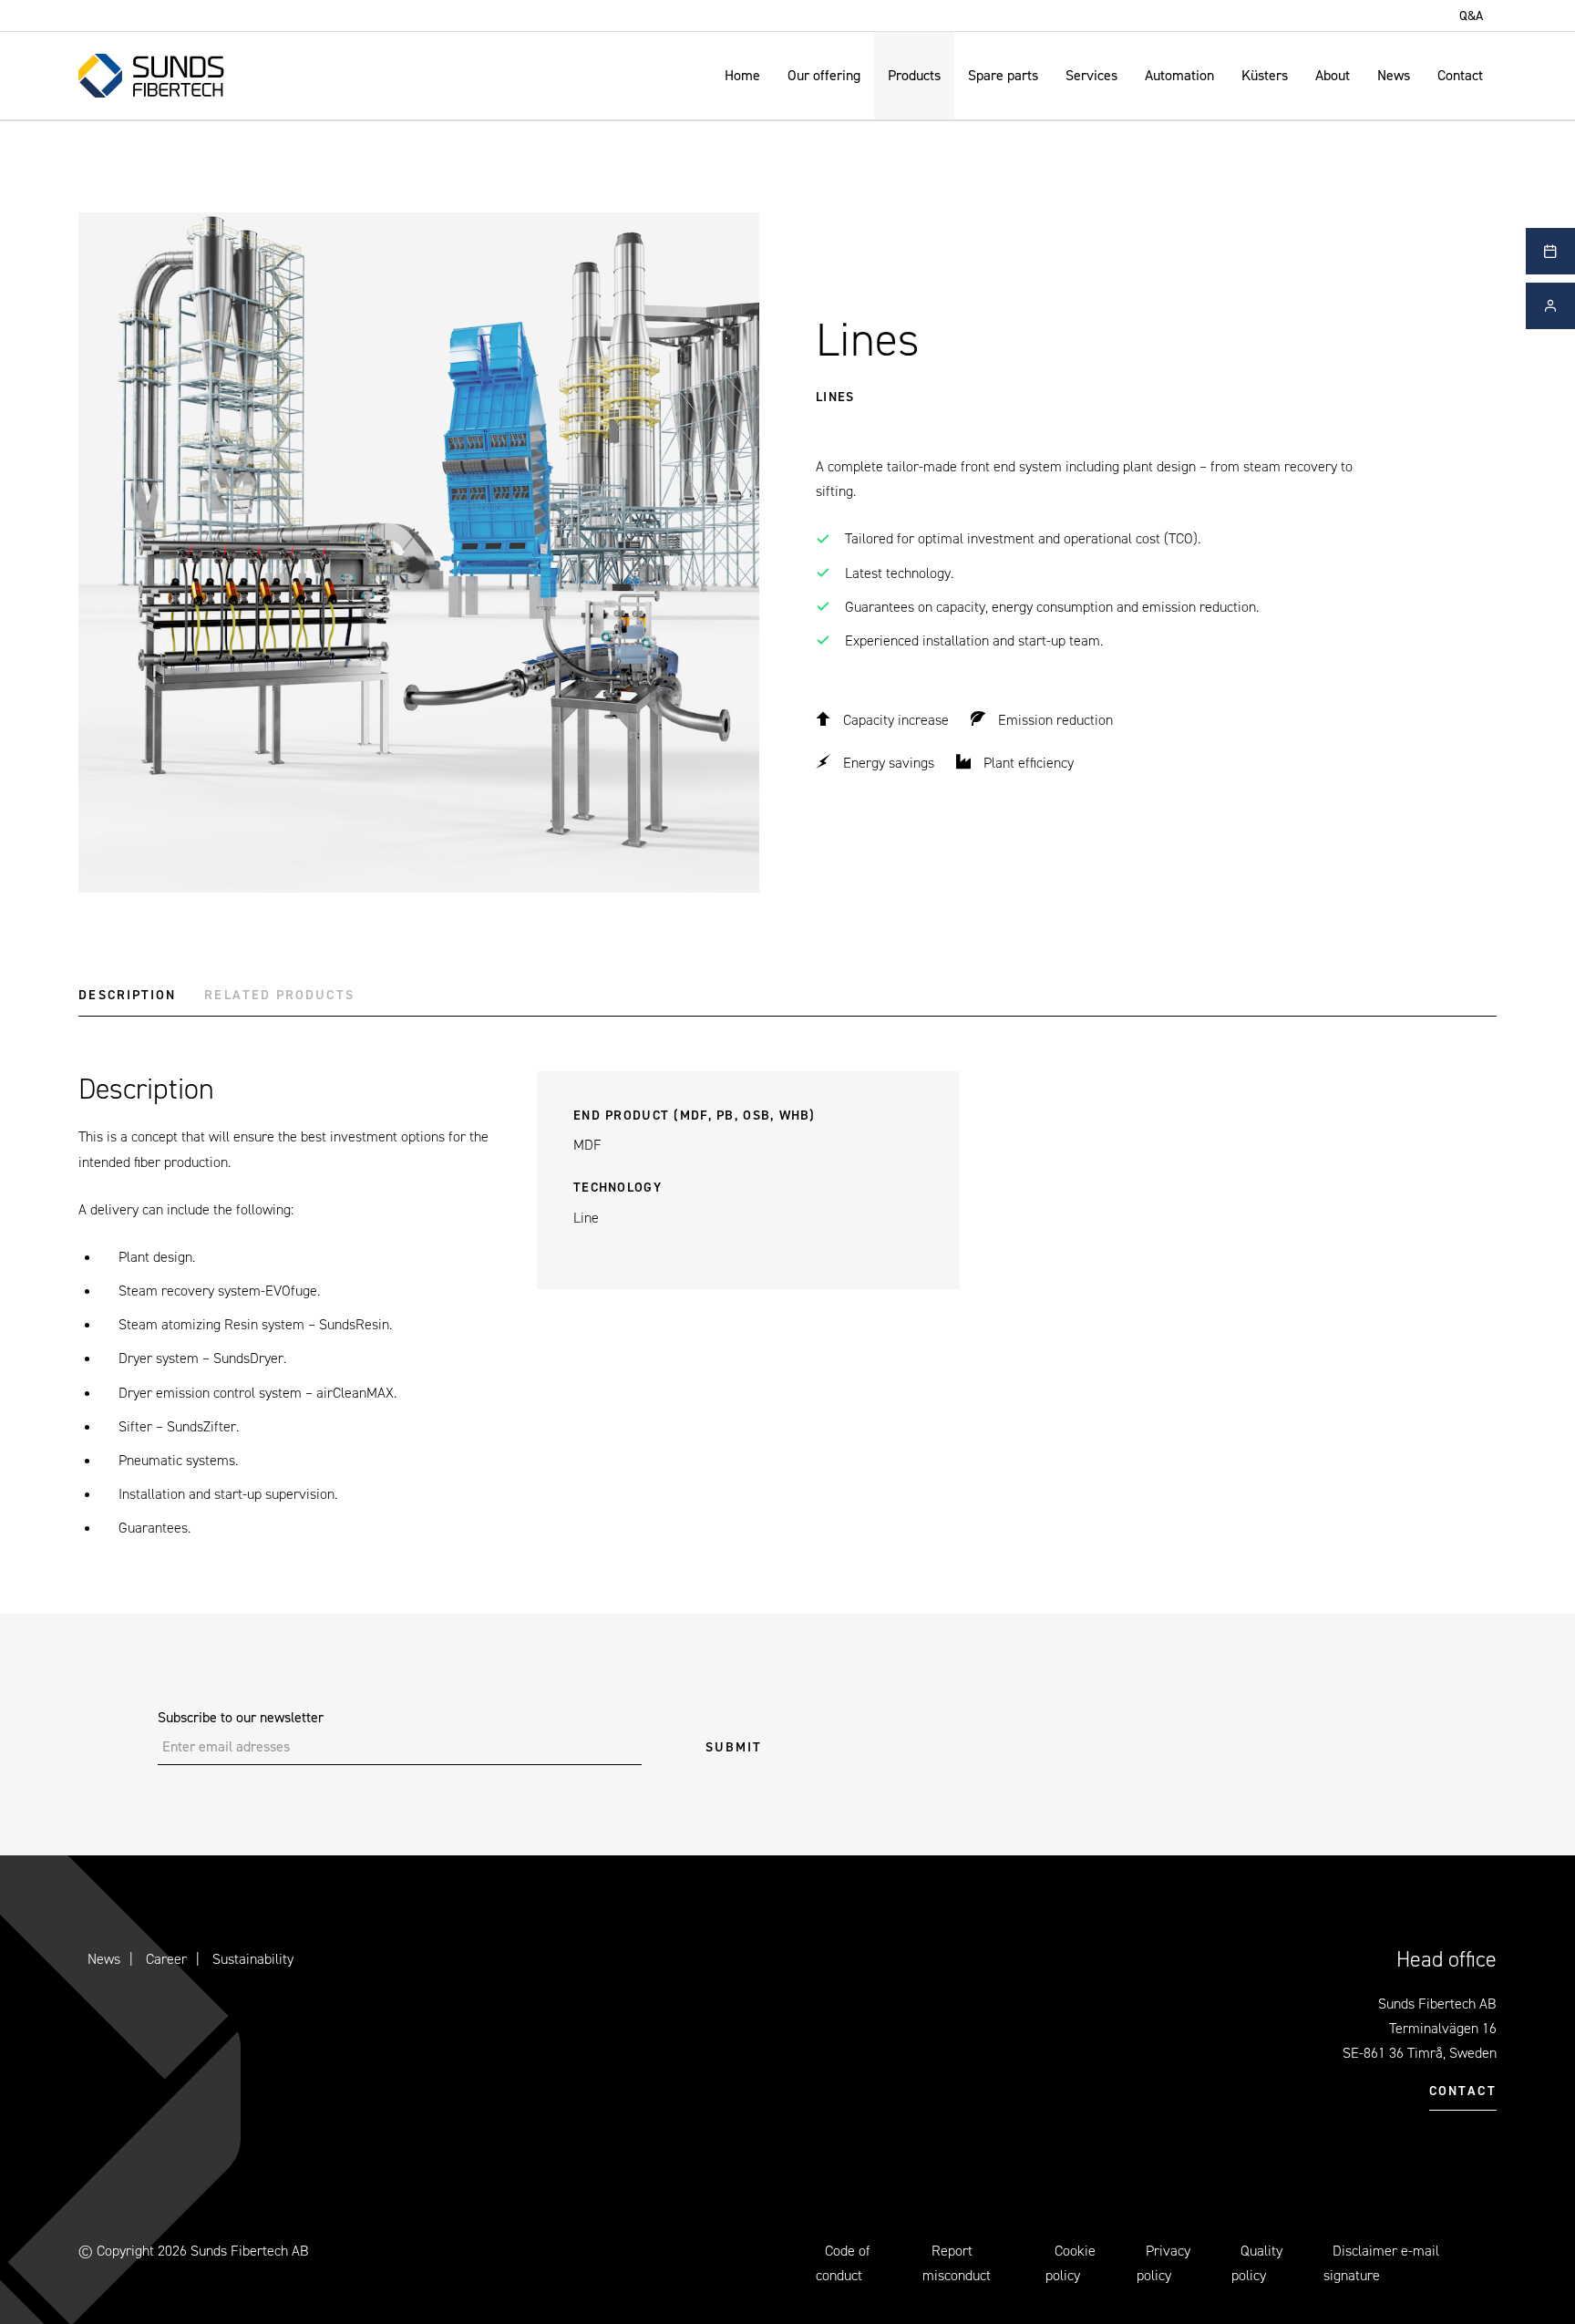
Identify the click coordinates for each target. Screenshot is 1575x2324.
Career (166, 1959)
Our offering (824, 75)
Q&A (1471, 15)
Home (742, 75)
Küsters (1265, 75)
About (1333, 75)
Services (1091, 75)
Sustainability (253, 1959)
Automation (1179, 75)
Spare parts (1003, 75)
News (1394, 75)
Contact (1460, 75)
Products (914, 75)
